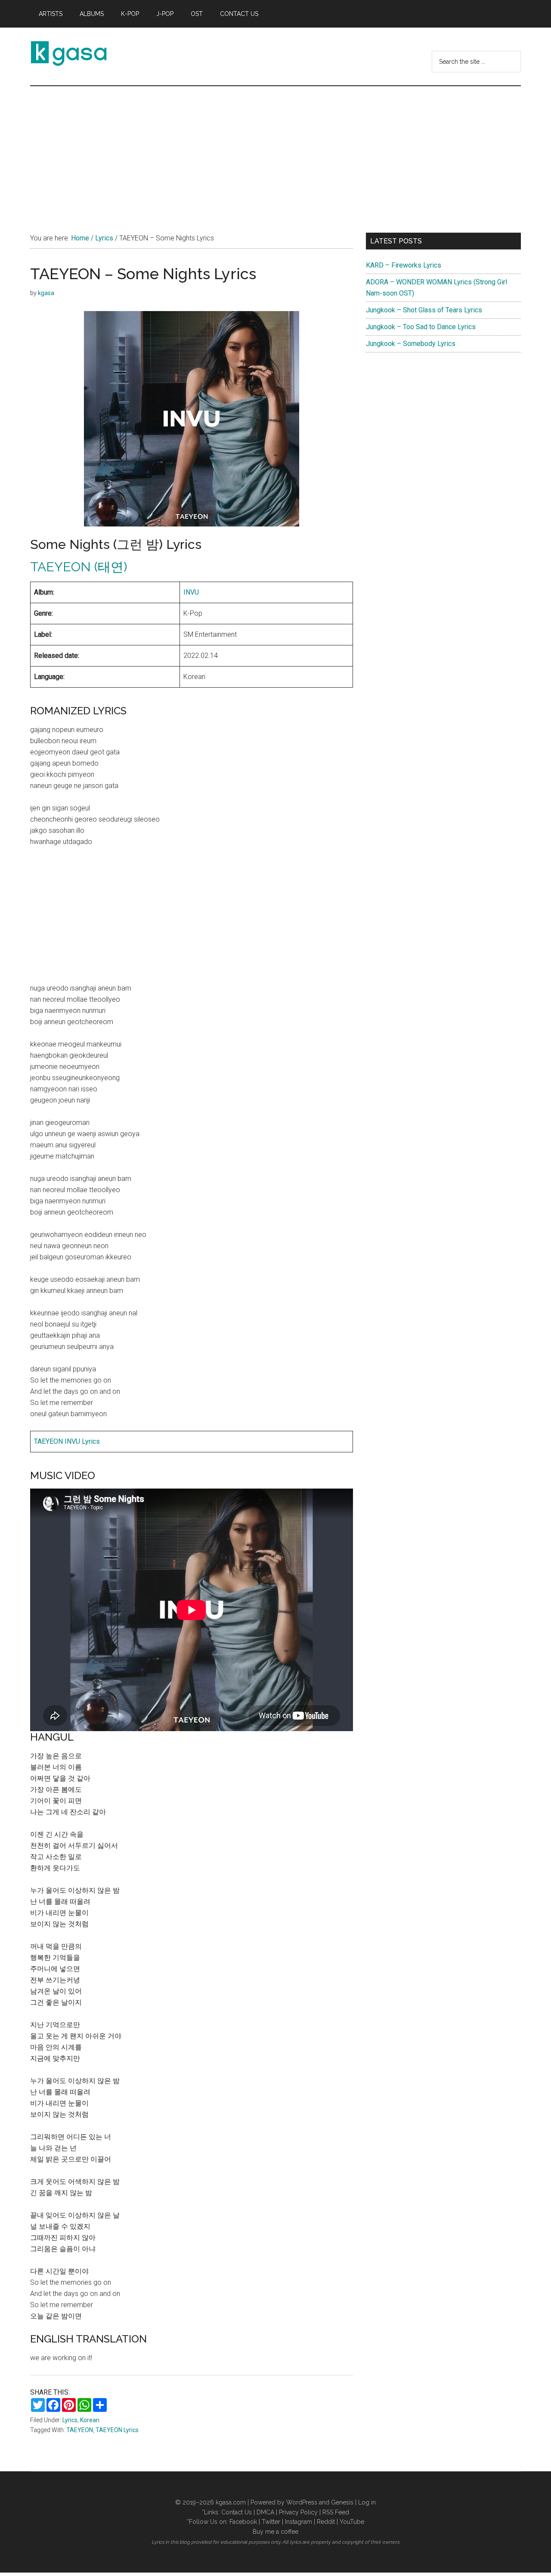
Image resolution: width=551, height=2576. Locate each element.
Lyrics (70, 2420)
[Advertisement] (275, 151)
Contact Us (237, 2512)
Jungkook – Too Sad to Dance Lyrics (421, 327)
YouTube (352, 2522)
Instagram (299, 2522)
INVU (191, 592)
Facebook (243, 2522)
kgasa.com (231, 2502)
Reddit (326, 2522)
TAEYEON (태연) (79, 567)
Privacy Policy (298, 2512)
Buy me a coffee (275, 2532)
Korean (90, 2420)
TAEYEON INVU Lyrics (67, 1441)
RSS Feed (336, 2512)
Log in (367, 2502)
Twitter (271, 2522)
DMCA (265, 2512)
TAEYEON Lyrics (117, 2430)
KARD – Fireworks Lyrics (404, 265)
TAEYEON (80, 2430)
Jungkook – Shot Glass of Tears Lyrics (424, 310)
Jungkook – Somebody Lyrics (411, 344)
